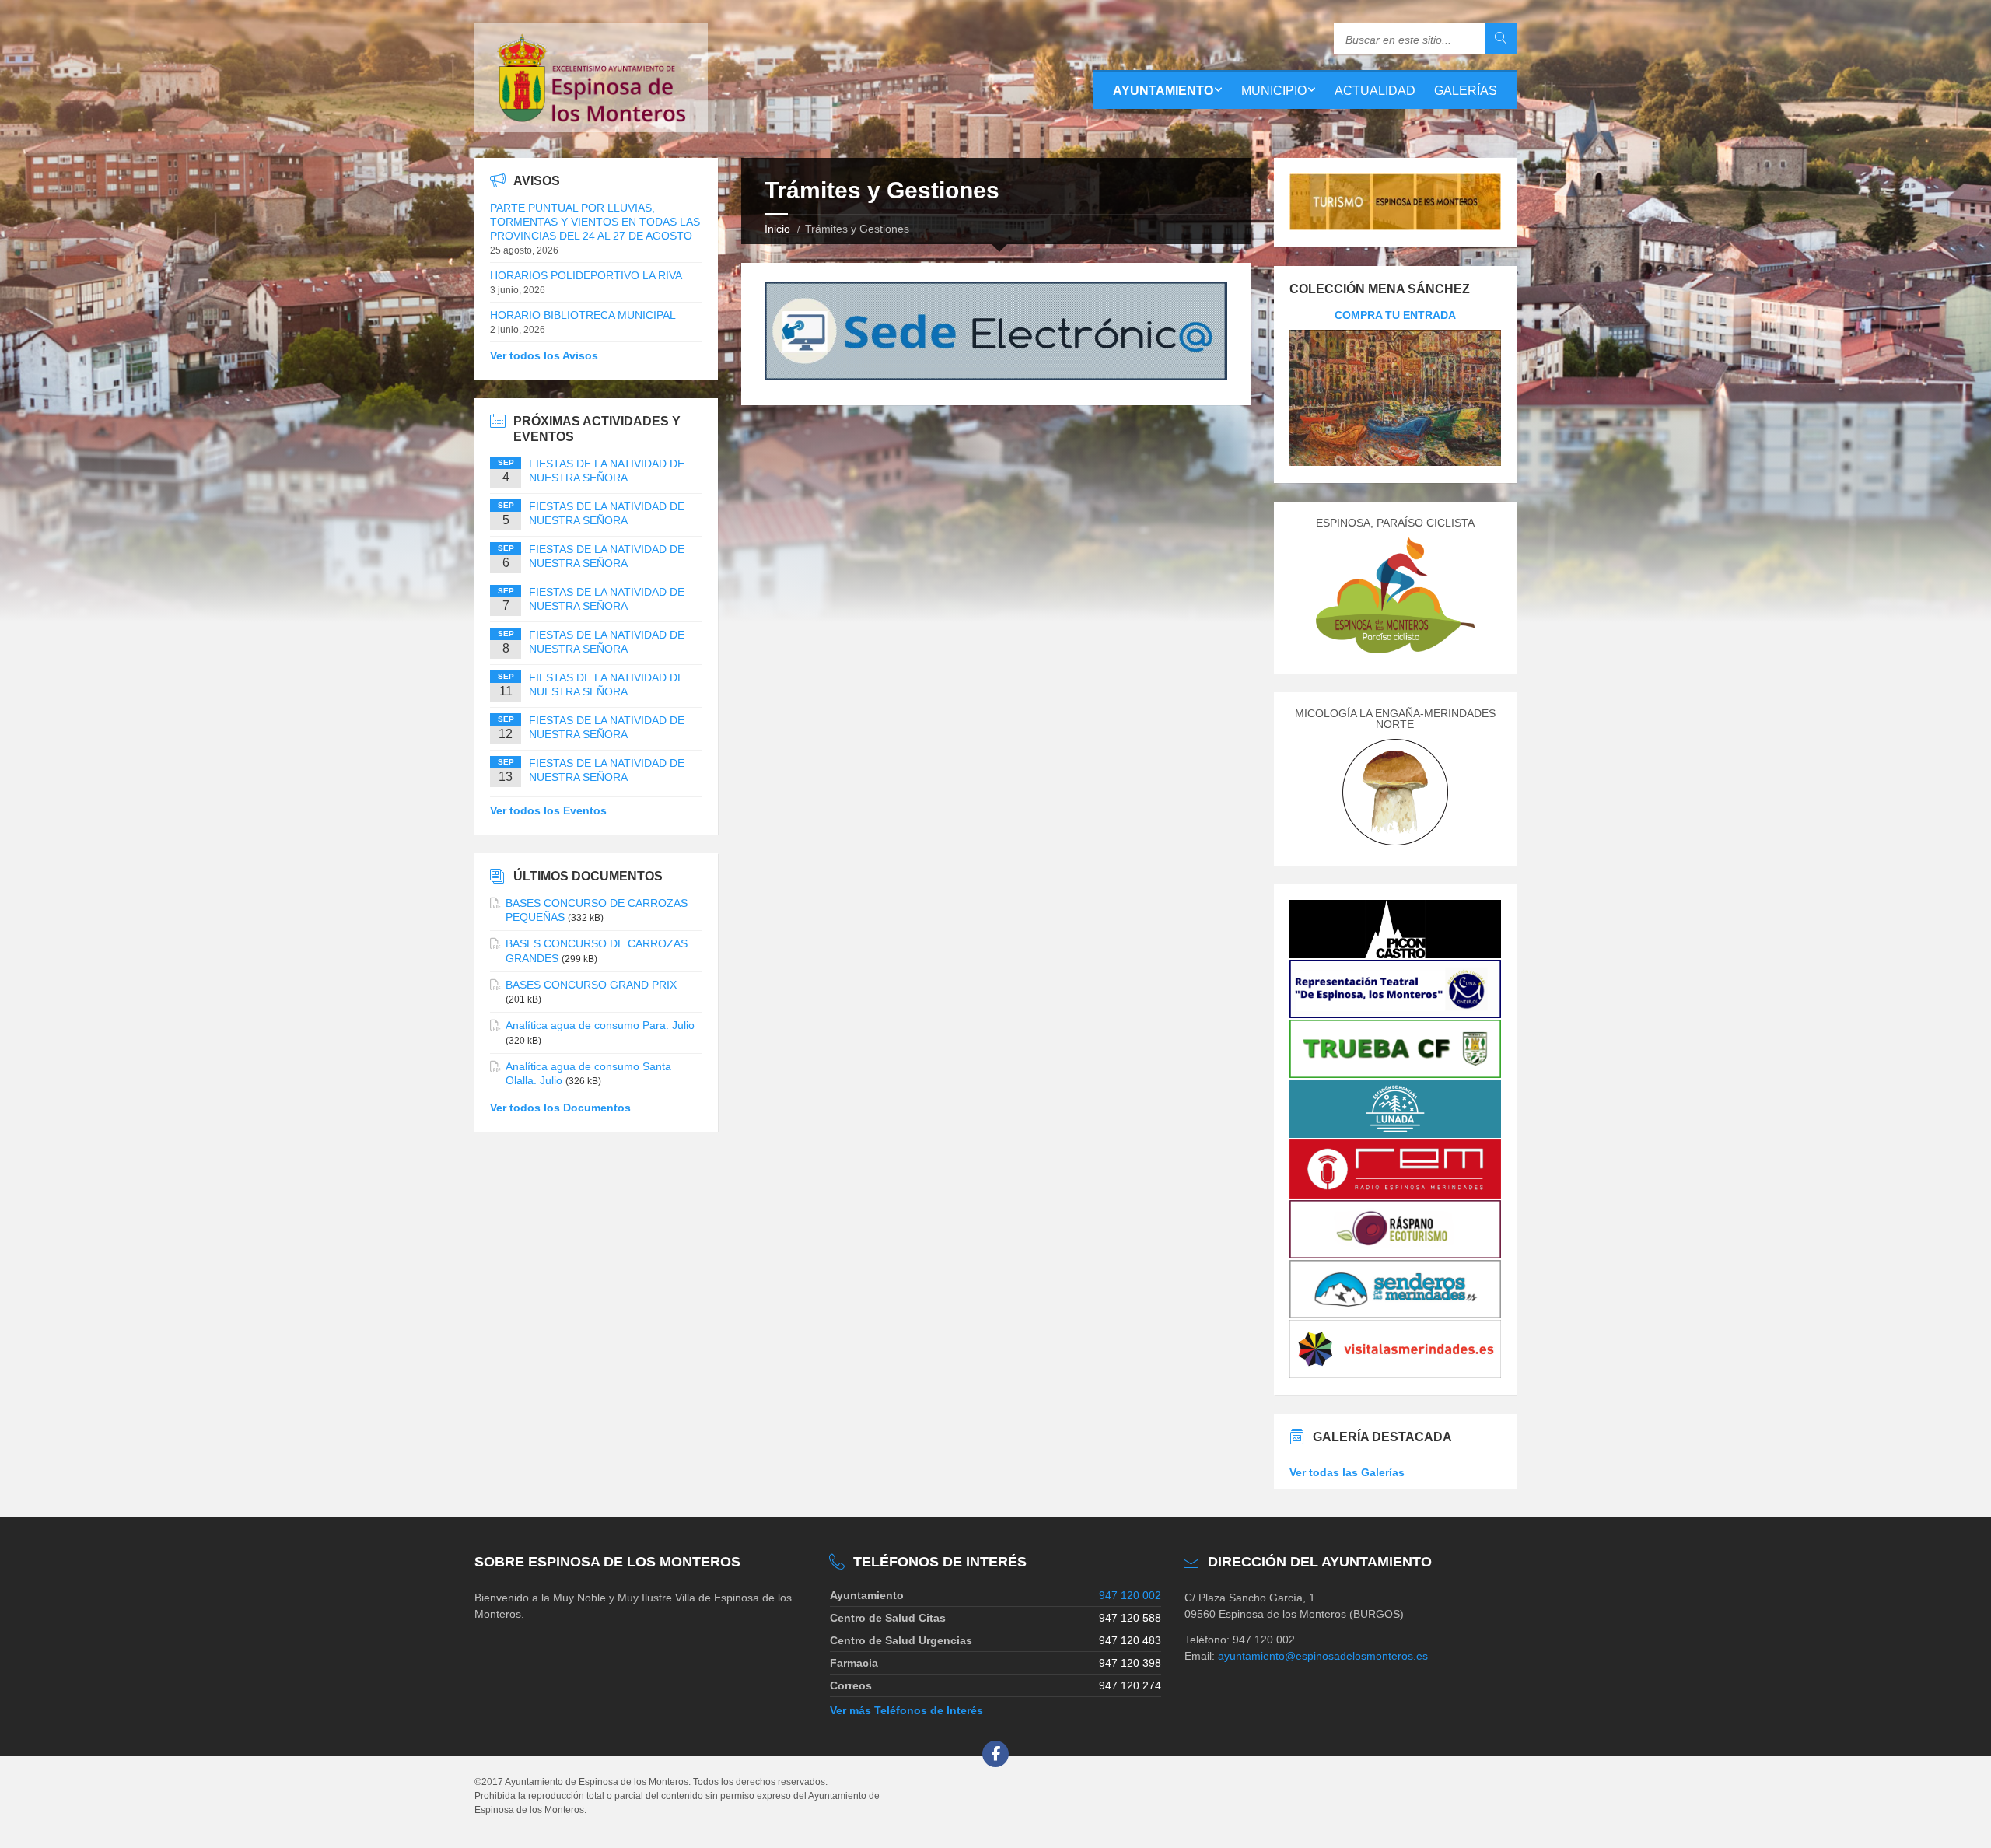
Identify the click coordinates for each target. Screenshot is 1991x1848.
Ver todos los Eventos (548, 810)
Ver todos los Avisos (544, 355)
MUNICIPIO (1274, 91)
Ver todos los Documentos (560, 1108)
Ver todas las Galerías (1347, 1472)
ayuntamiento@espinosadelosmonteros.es (1323, 1656)
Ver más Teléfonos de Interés (906, 1710)
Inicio (777, 229)
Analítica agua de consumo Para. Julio (600, 1025)
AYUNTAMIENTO (1163, 91)
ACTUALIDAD (1375, 91)
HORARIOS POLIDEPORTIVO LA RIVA (586, 275)
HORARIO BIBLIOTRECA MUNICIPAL (583, 315)
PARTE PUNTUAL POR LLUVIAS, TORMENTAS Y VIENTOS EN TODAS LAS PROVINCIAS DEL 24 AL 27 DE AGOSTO (595, 222)
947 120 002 (1130, 1595)
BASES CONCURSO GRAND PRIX (591, 985)
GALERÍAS (1466, 91)
